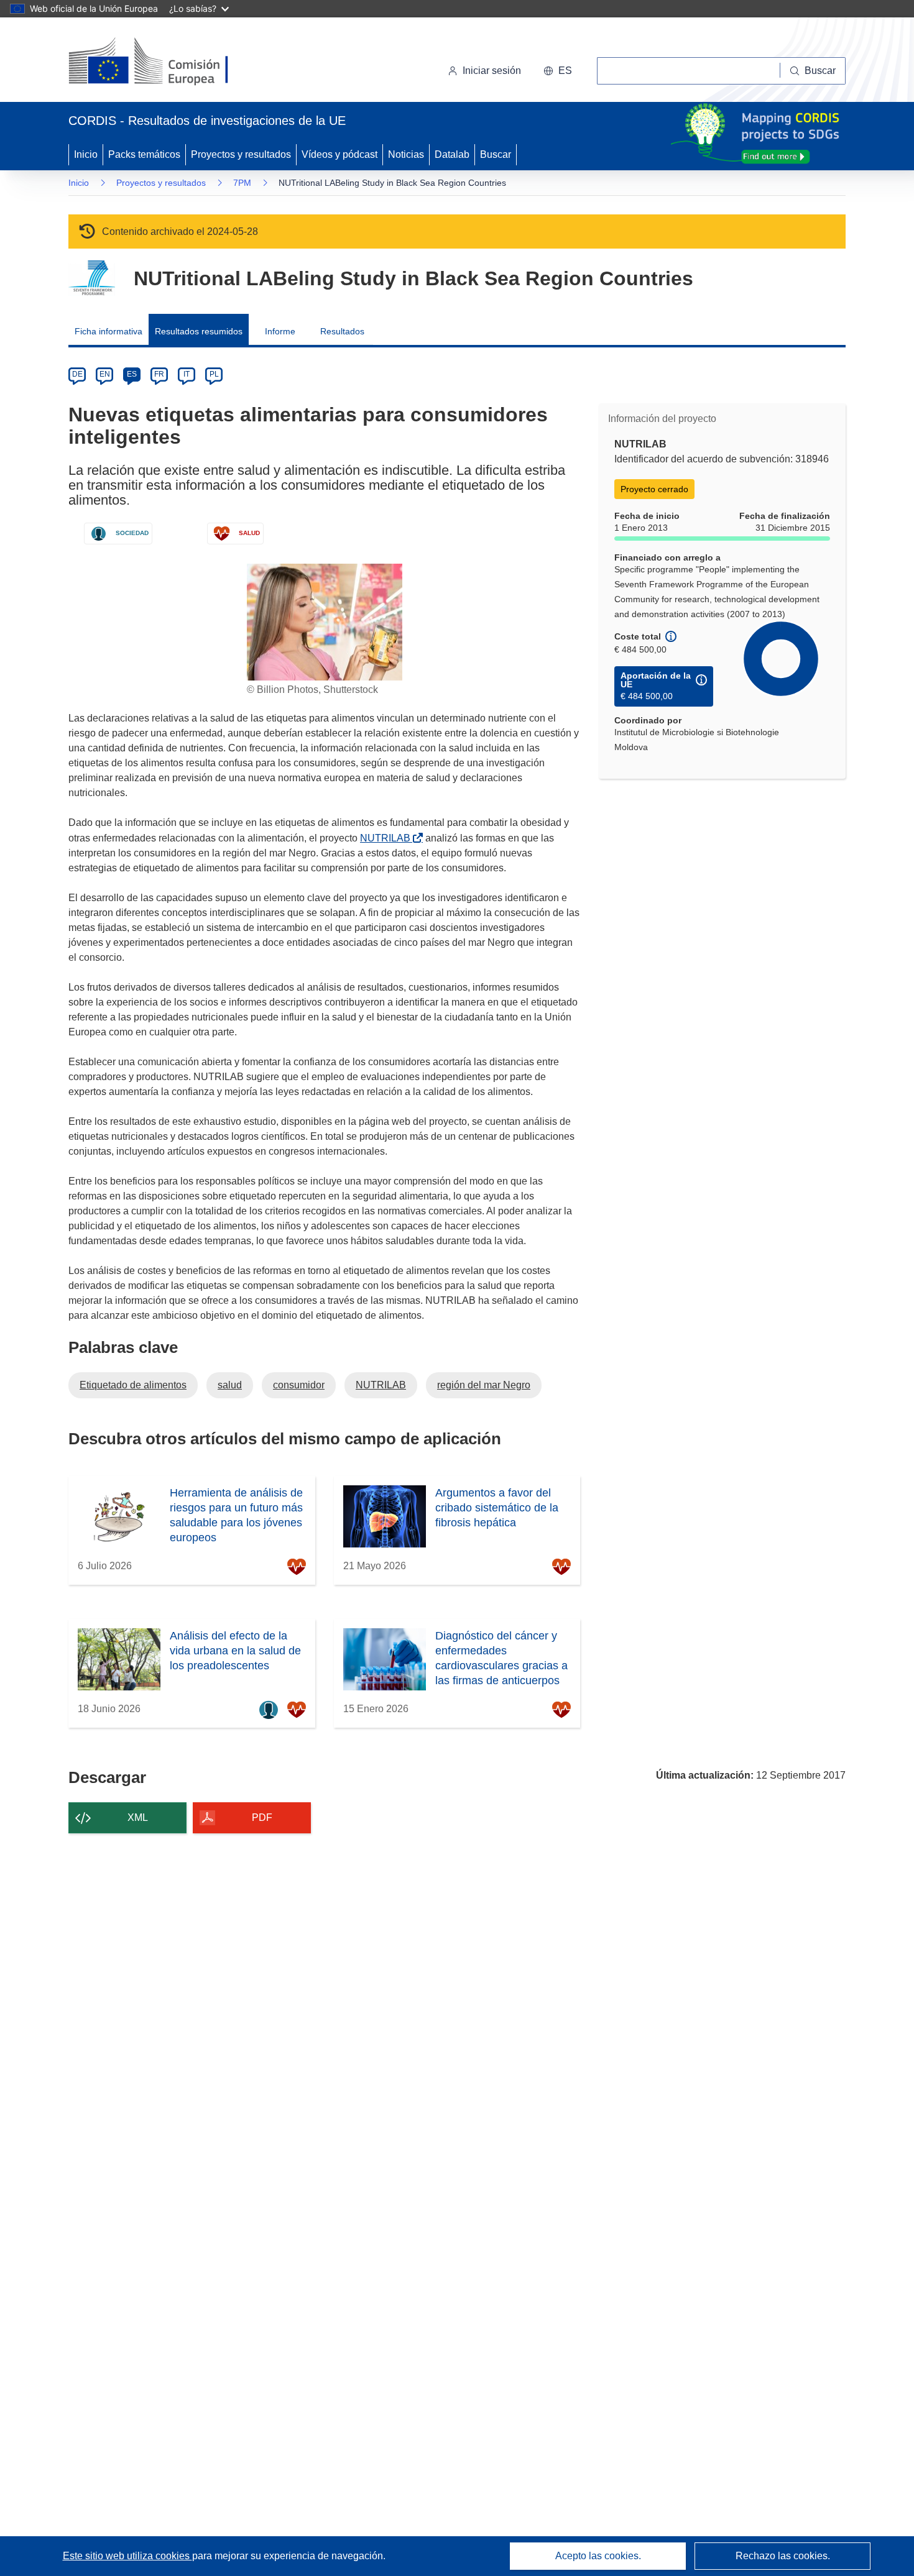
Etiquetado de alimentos (133, 1385)
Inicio (86, 154)
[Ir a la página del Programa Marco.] (92, 278)
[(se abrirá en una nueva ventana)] (169, 62)
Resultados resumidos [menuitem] (199, 331)
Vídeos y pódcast (339, 154)
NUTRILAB (388, 838)
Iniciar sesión (492, 71)
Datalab (452, 154)
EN (105, 374)
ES (132, 374)
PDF (262, 1817)
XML (138, 1817)
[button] (558, 71)
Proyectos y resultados (241, 154)
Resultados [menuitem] (342, 331)
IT (187, 374)
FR (159, 374)
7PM (242, 183)
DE (77, 374)
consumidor (299, 1385)
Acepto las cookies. (598, 2556)
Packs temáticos (144, 154)
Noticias (406, 154)
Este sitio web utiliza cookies (127, 2556)
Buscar (496, 154)
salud (230, 1385)
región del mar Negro (484, 1385)
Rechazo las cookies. (783, 2556)
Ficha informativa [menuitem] (108, 331)
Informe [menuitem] (280, 331)
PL (214, 374)
